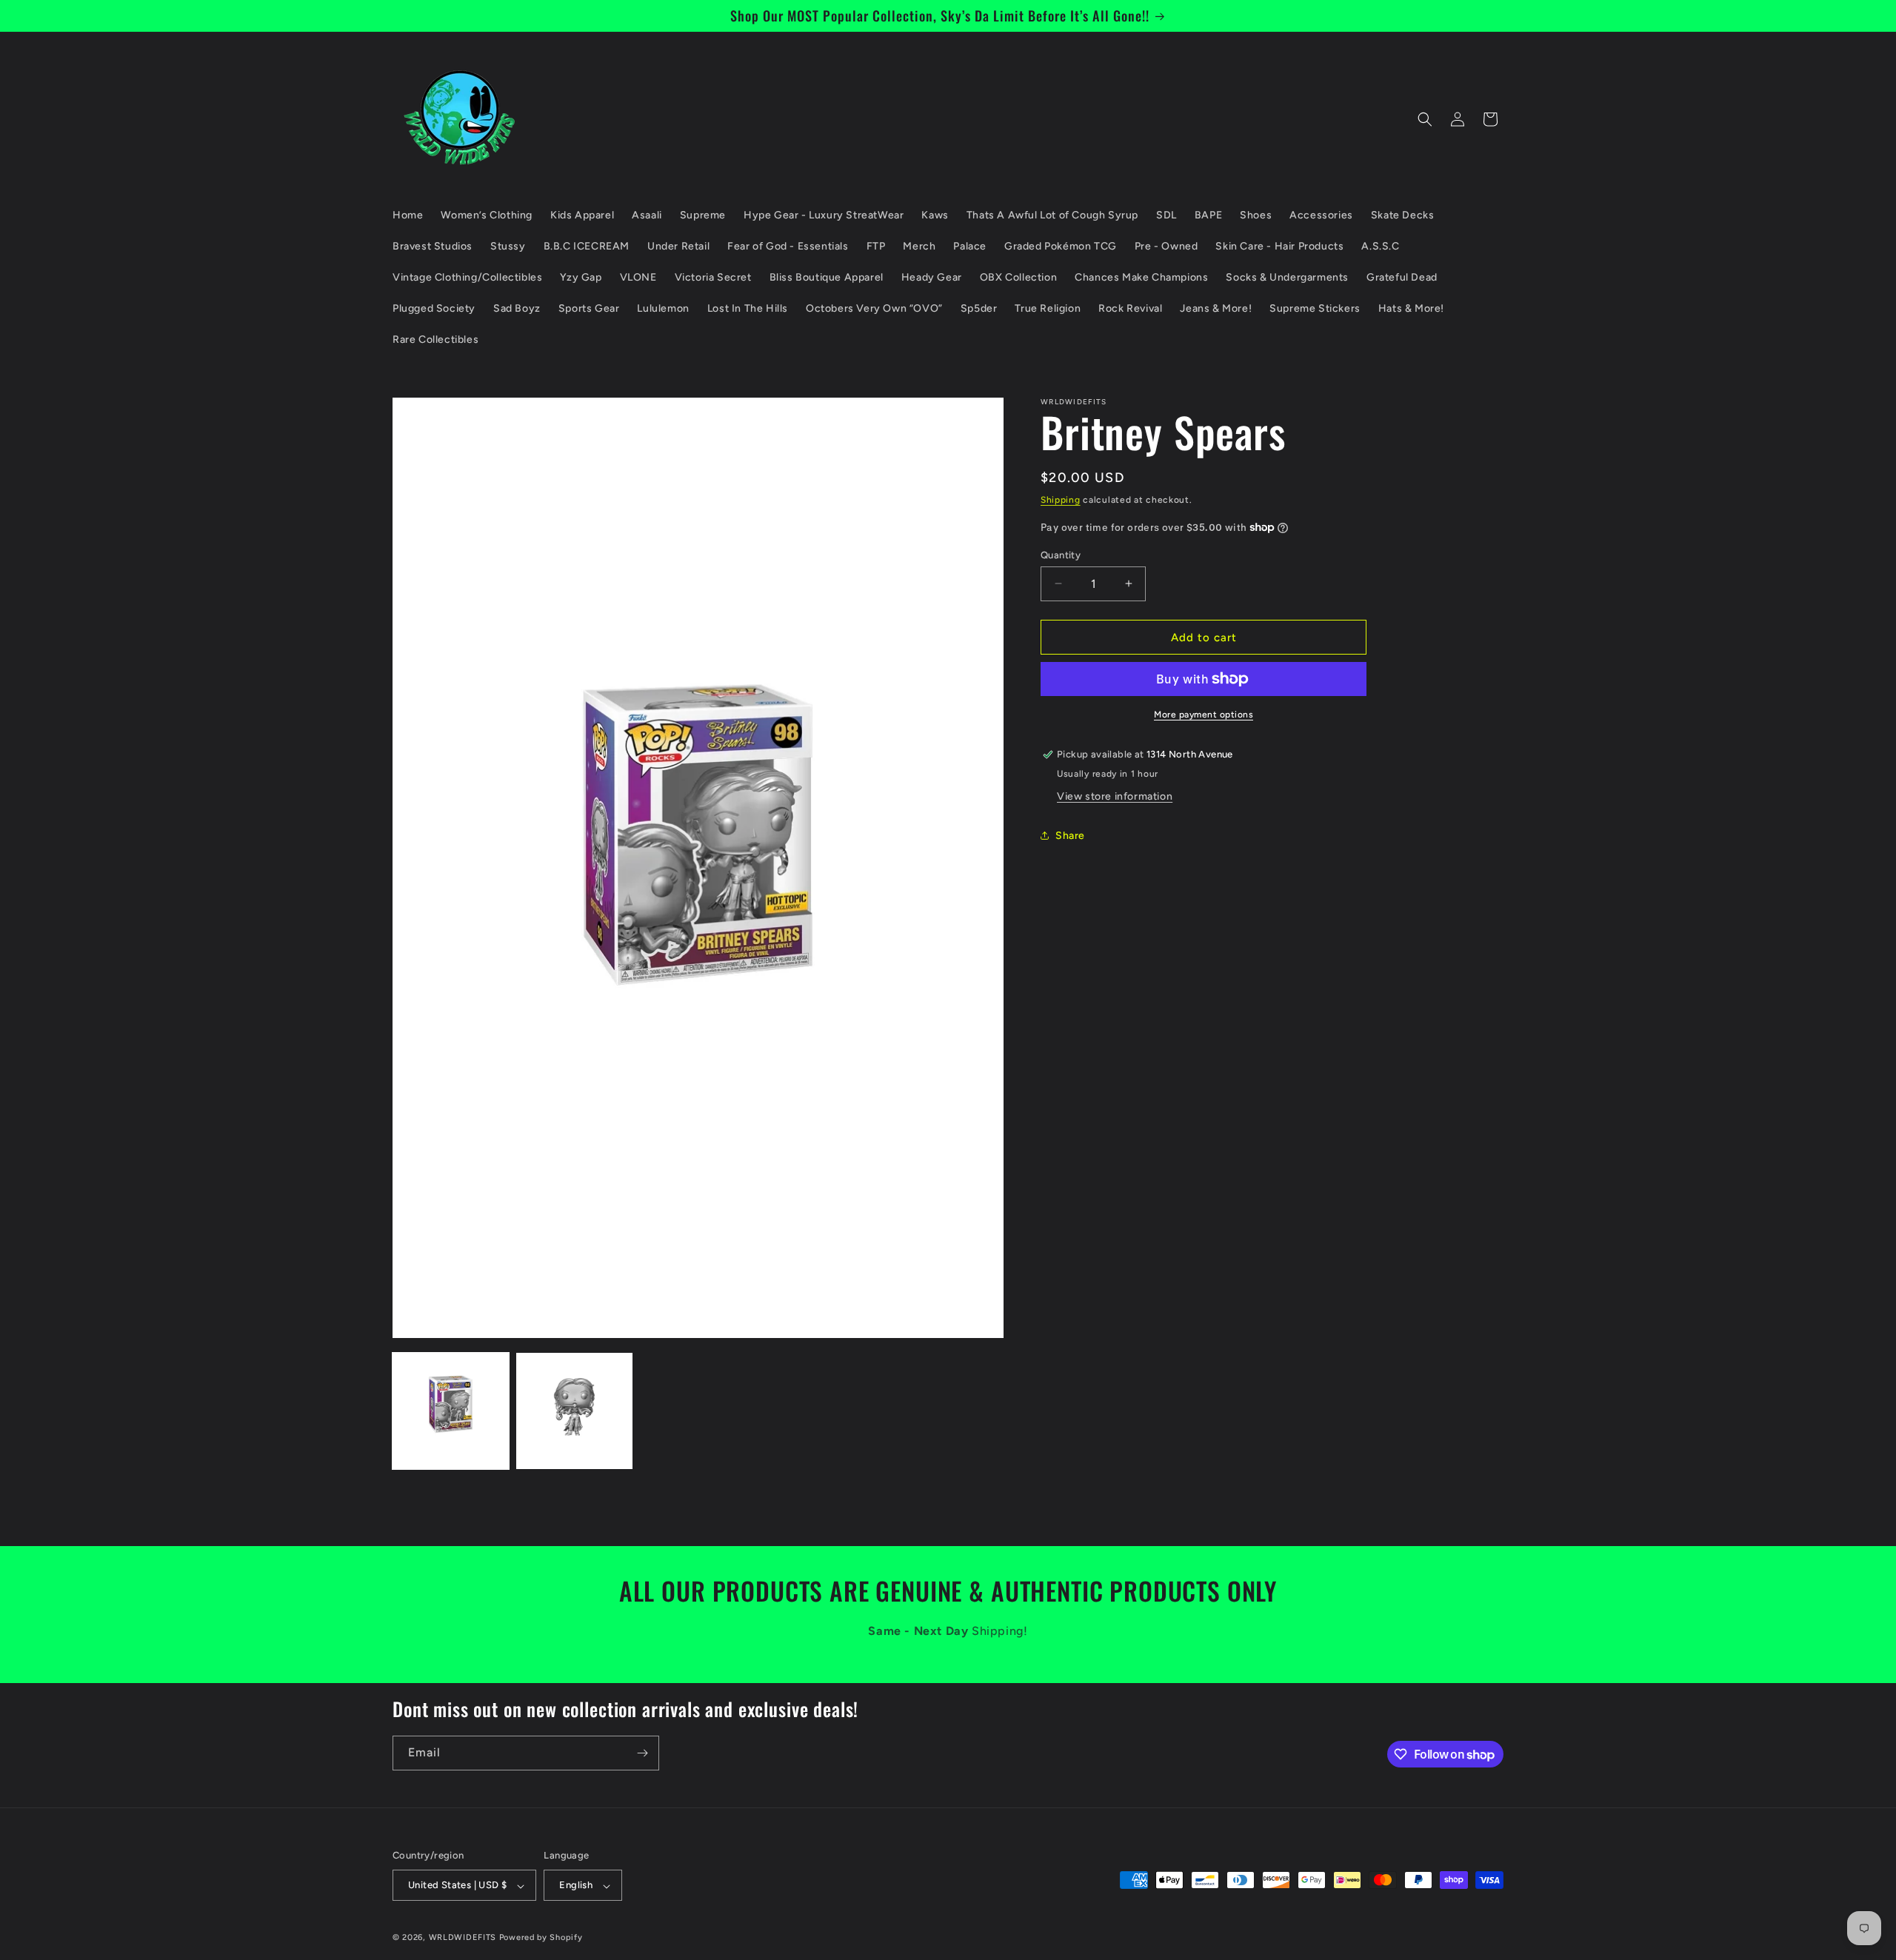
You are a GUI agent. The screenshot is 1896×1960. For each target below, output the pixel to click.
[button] (1425, 119)
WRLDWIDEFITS (463, 1938)
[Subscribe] (642, 1753)
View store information (1115, 796)
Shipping (1061, 500)
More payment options (1204, 715)
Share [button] (1070, 836)
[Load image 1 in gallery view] (451, 1411)
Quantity (1061, 554)
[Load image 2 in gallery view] (574, 1411)
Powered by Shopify (541, 1938)
